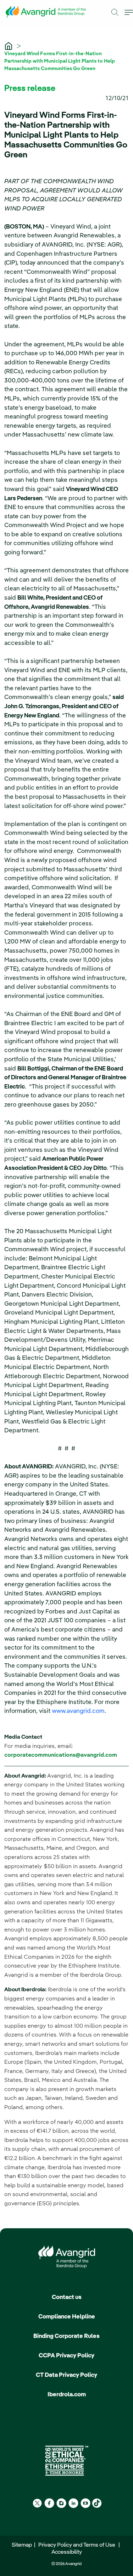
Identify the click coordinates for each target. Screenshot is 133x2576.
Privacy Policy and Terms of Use (78, 2545)
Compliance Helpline (67, 2317)
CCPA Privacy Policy (66, 2356)
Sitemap (23, 2545)
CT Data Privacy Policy (66, 2375)
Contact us (67, 2297)
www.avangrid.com (78, 1711)
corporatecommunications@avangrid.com (61, 1755)
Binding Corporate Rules (66, 2336)
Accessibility (67, 2552)
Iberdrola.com (67, 2395)
